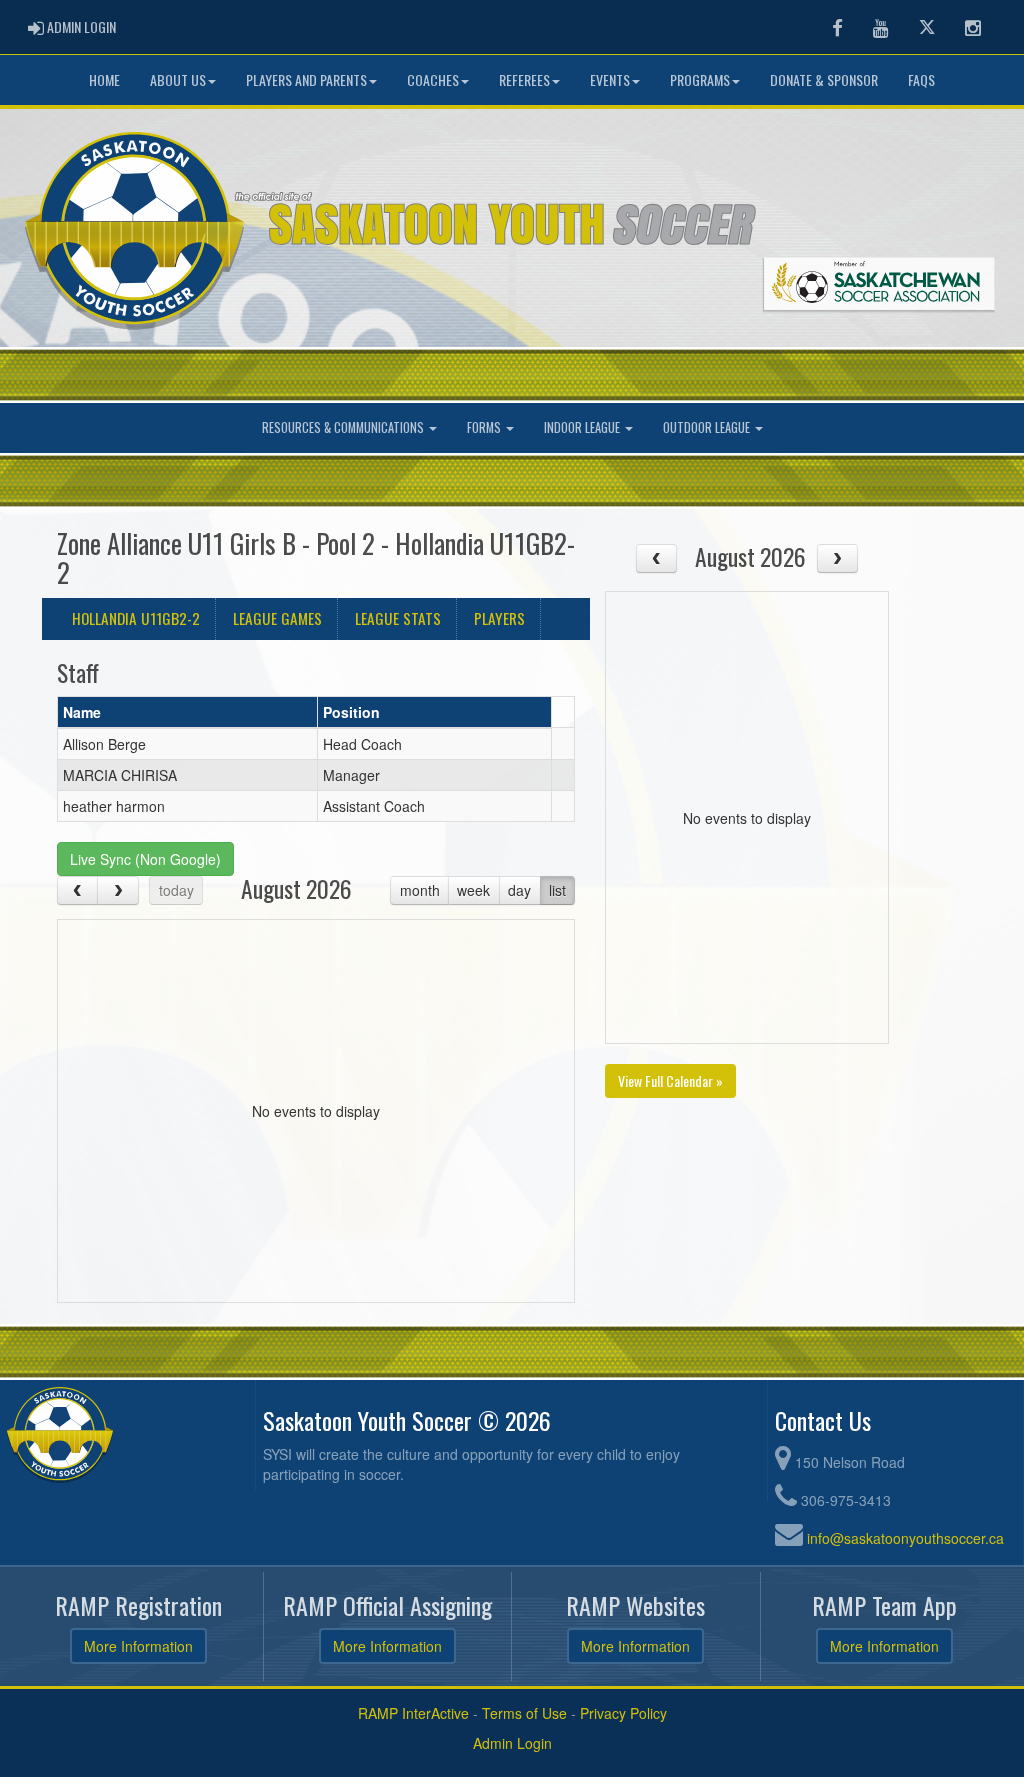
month (420, 890)
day (519, 890)
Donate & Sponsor (824, 79)
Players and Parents (306, 79)
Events (610, 79)
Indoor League (583, 427)
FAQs (921, 79)
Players (499, 618)
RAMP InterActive (413, 1713)
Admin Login (512, 1743)
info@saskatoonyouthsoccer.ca (905, 1538)
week (473, 890)
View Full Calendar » (670, 1080)
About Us (178, 79)
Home (104, 79)
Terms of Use (524, 1713)
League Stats (398, 618)
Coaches (433, 79)
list (557, 890)
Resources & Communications (344, 427)
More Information (138, 1646)
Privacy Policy (623, 1713)
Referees (524, 79)
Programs (700, 79)
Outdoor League (708, 427)
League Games (277, 618)
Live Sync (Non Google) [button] (145, 859)
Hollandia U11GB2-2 (136, 618)
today (176, 890)
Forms (485, 427)
